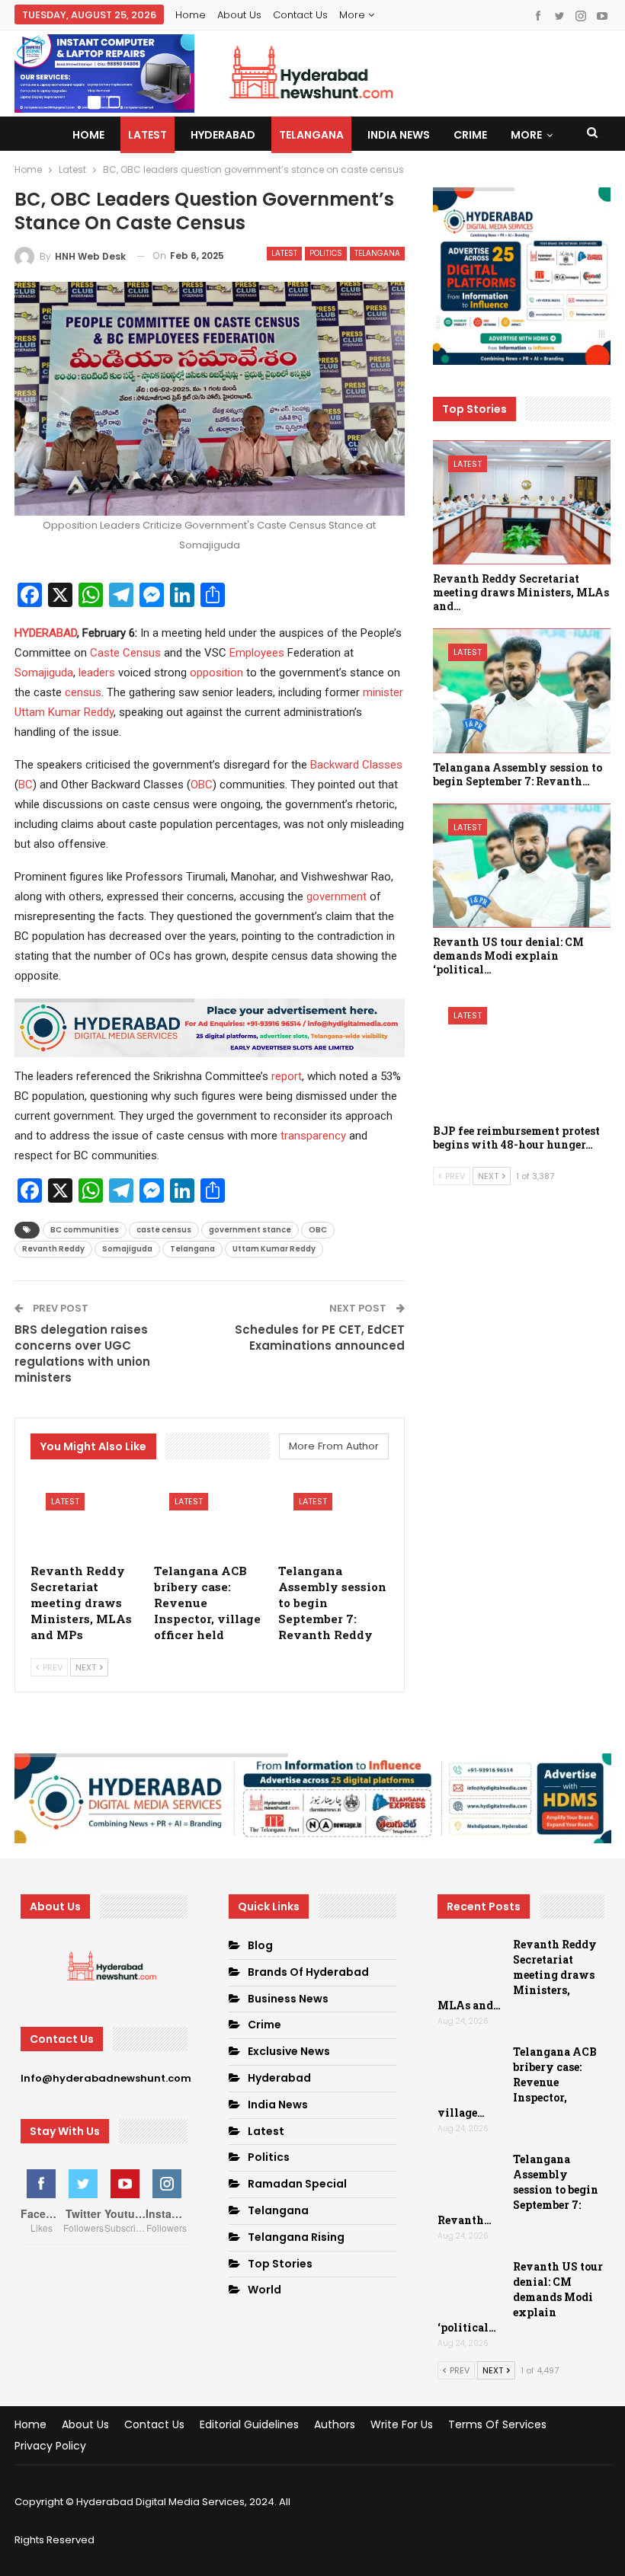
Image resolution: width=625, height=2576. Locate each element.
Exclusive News (289, 2051)
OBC (202, 785)
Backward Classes (356, 765)
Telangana (311, 135)
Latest (147, 135)
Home (191, 15)
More (354, 15)
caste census (164, 1230)
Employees (257, 653)
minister (383, 692)
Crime (470, 135)
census (83, 692)
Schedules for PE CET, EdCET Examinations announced (320, 1338)
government (337, 896)
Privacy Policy (50, 2446)
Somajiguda (44, 673)
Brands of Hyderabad (308, 1972)
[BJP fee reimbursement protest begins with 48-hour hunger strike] (522, 1054)
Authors (335, 2424)
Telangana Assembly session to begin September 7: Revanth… (518, 2189)
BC (26, 785)
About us (239, 15)
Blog (260, 1945)
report (287, 1076)
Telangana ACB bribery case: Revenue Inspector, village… (517, 2082)
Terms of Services (497, 2424)
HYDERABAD (46, 633)
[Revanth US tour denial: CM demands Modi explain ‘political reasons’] (522, 866)
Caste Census (125, 653)
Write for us (402, 2424)
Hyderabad (223, 135)
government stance (250, 1230)
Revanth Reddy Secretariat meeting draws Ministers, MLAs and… (517, 1975)
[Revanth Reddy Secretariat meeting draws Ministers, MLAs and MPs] (86, 1516)
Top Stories (280, 2264)
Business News (288, 1999)
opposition (216, 673)
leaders (97, 673)
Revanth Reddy (53, 1249)
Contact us (300, 15)
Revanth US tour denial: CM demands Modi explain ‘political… (520, 2297)
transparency (313, 1136)
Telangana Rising (296, 2237)
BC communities (85, 1230)
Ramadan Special (297, 2184)
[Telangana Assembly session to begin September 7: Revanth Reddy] (333, 1516)
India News (399, 135)
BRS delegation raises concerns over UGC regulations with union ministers (82, 1354)
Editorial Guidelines (249, 2424)
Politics (326, 253)
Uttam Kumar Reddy (64, 712)
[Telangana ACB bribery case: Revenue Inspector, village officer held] (209, 1516)
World (264, 2290)
